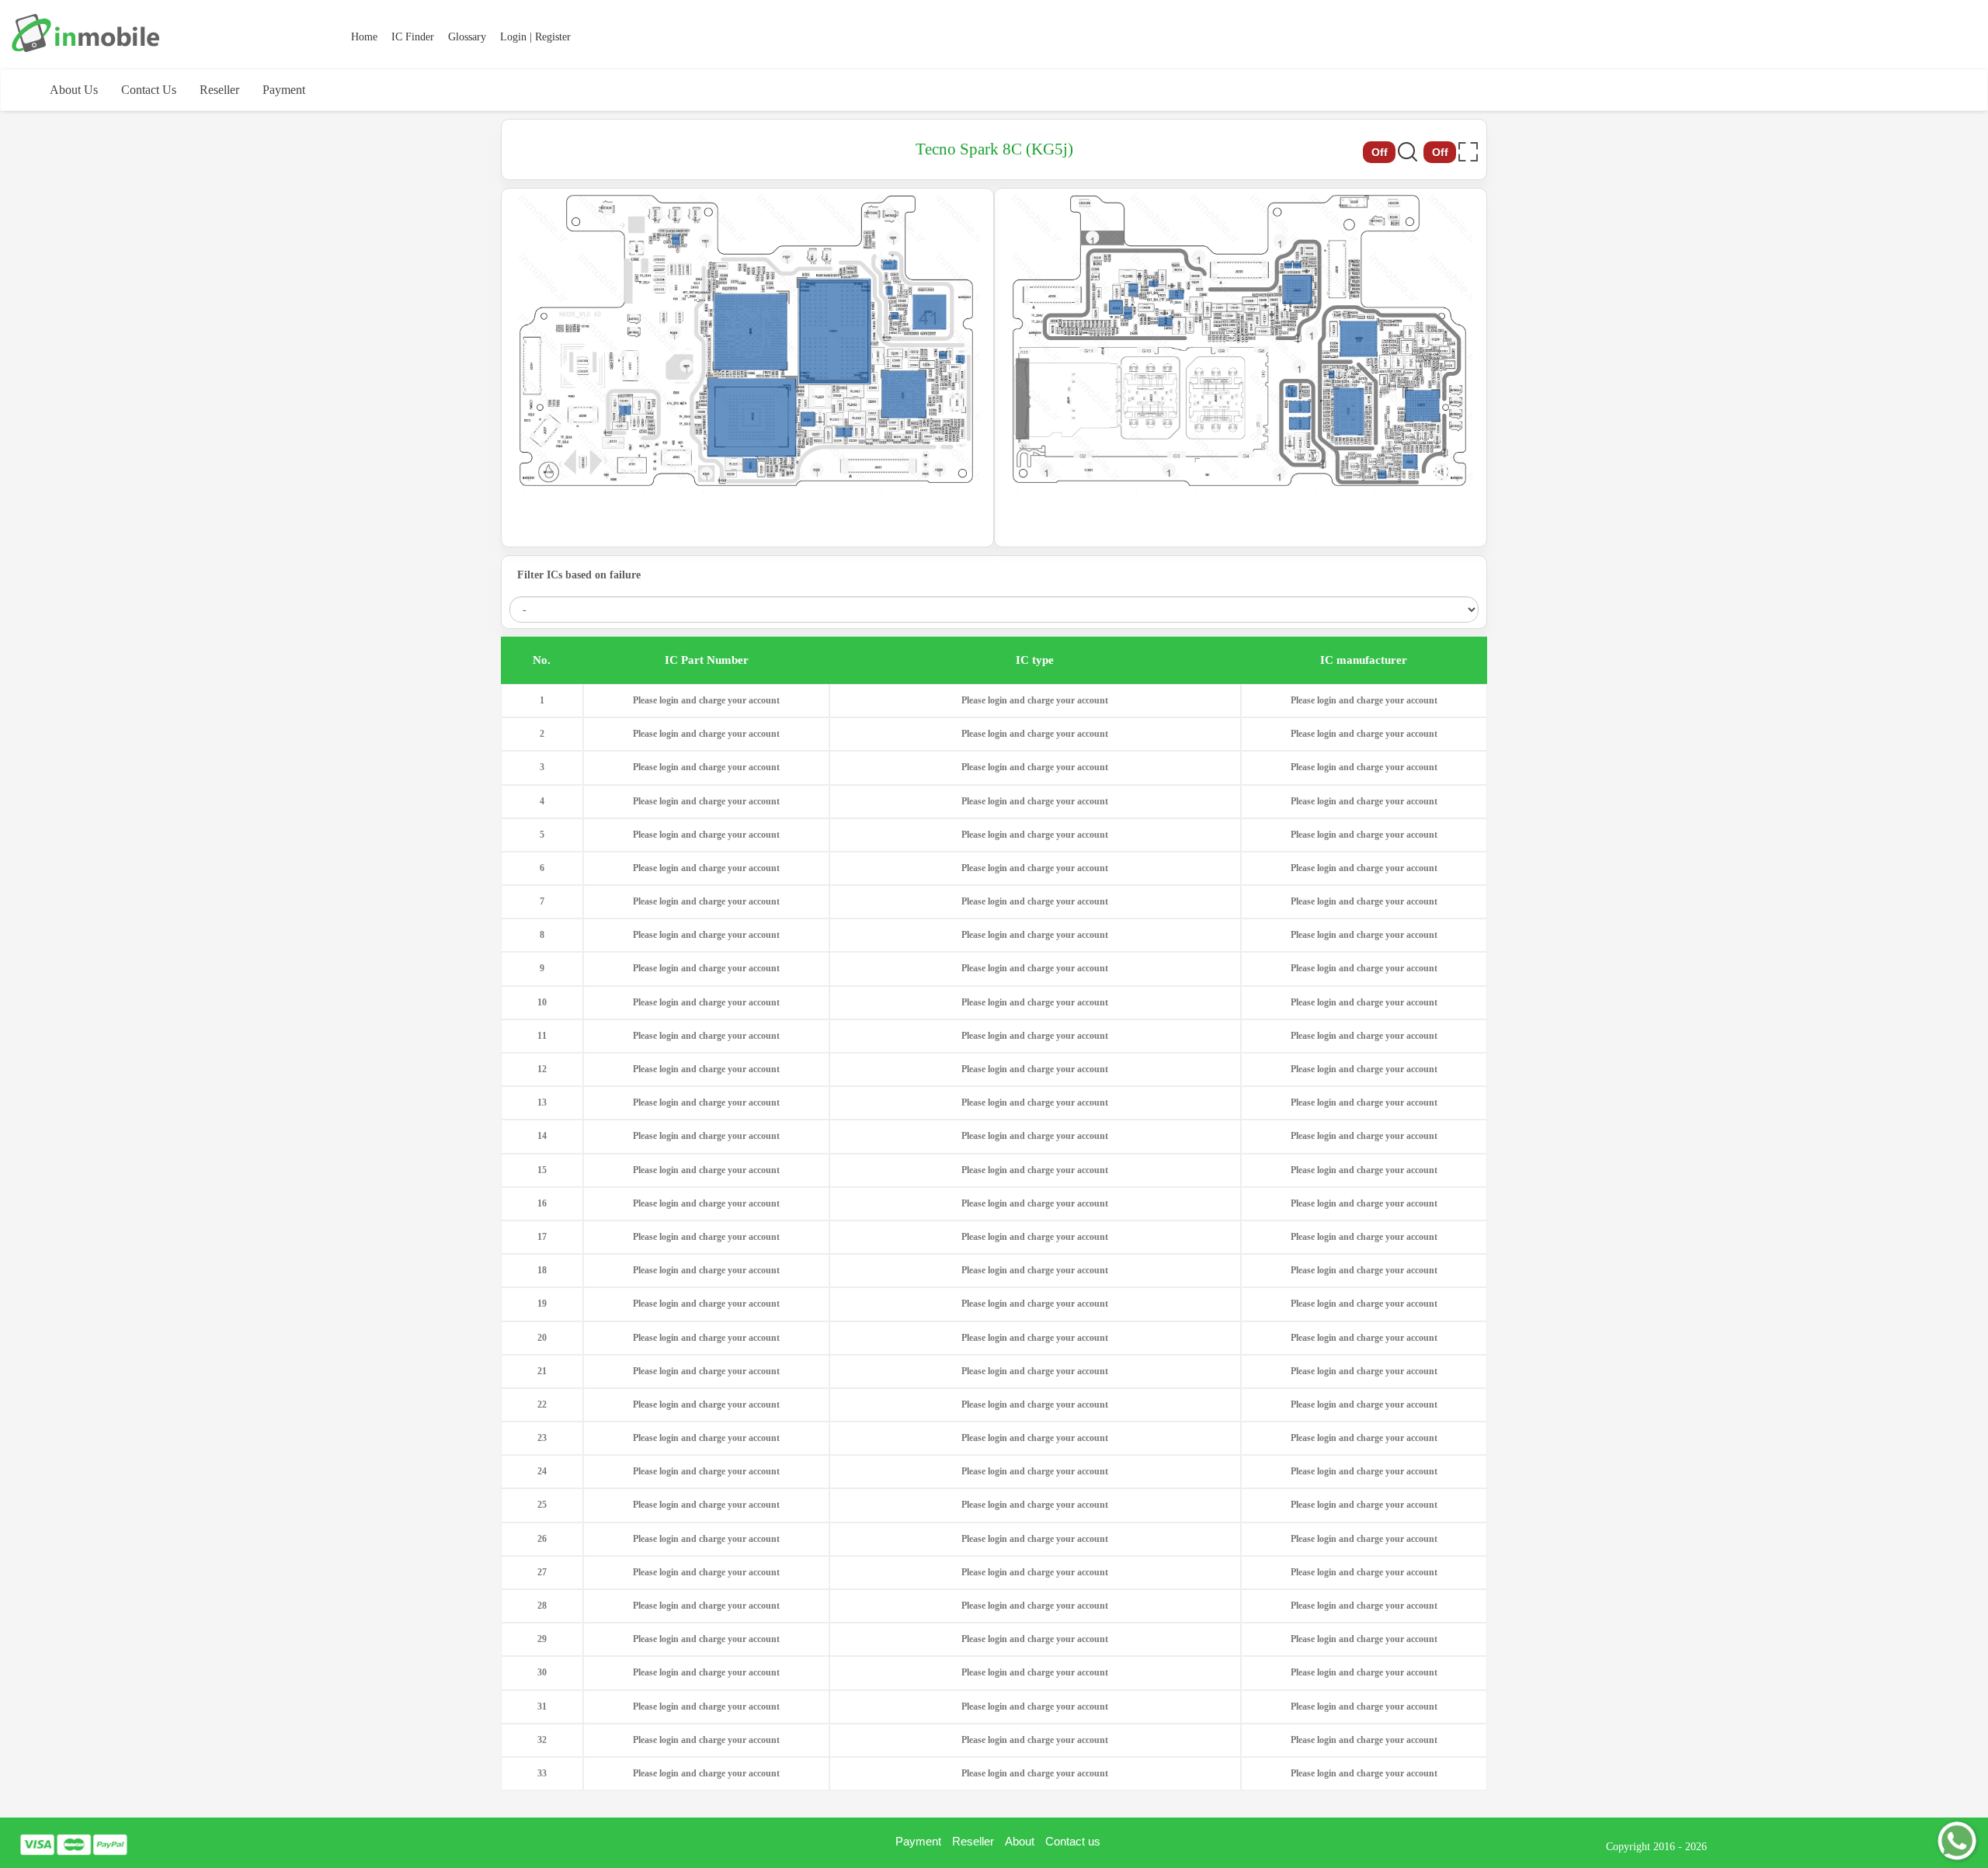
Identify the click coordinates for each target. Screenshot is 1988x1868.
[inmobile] (85, 33)
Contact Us (149, 90)
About (1020, 1841)
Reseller (219, 90)
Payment (284, 90)
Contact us (1073, 1841)
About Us (74, 90)
